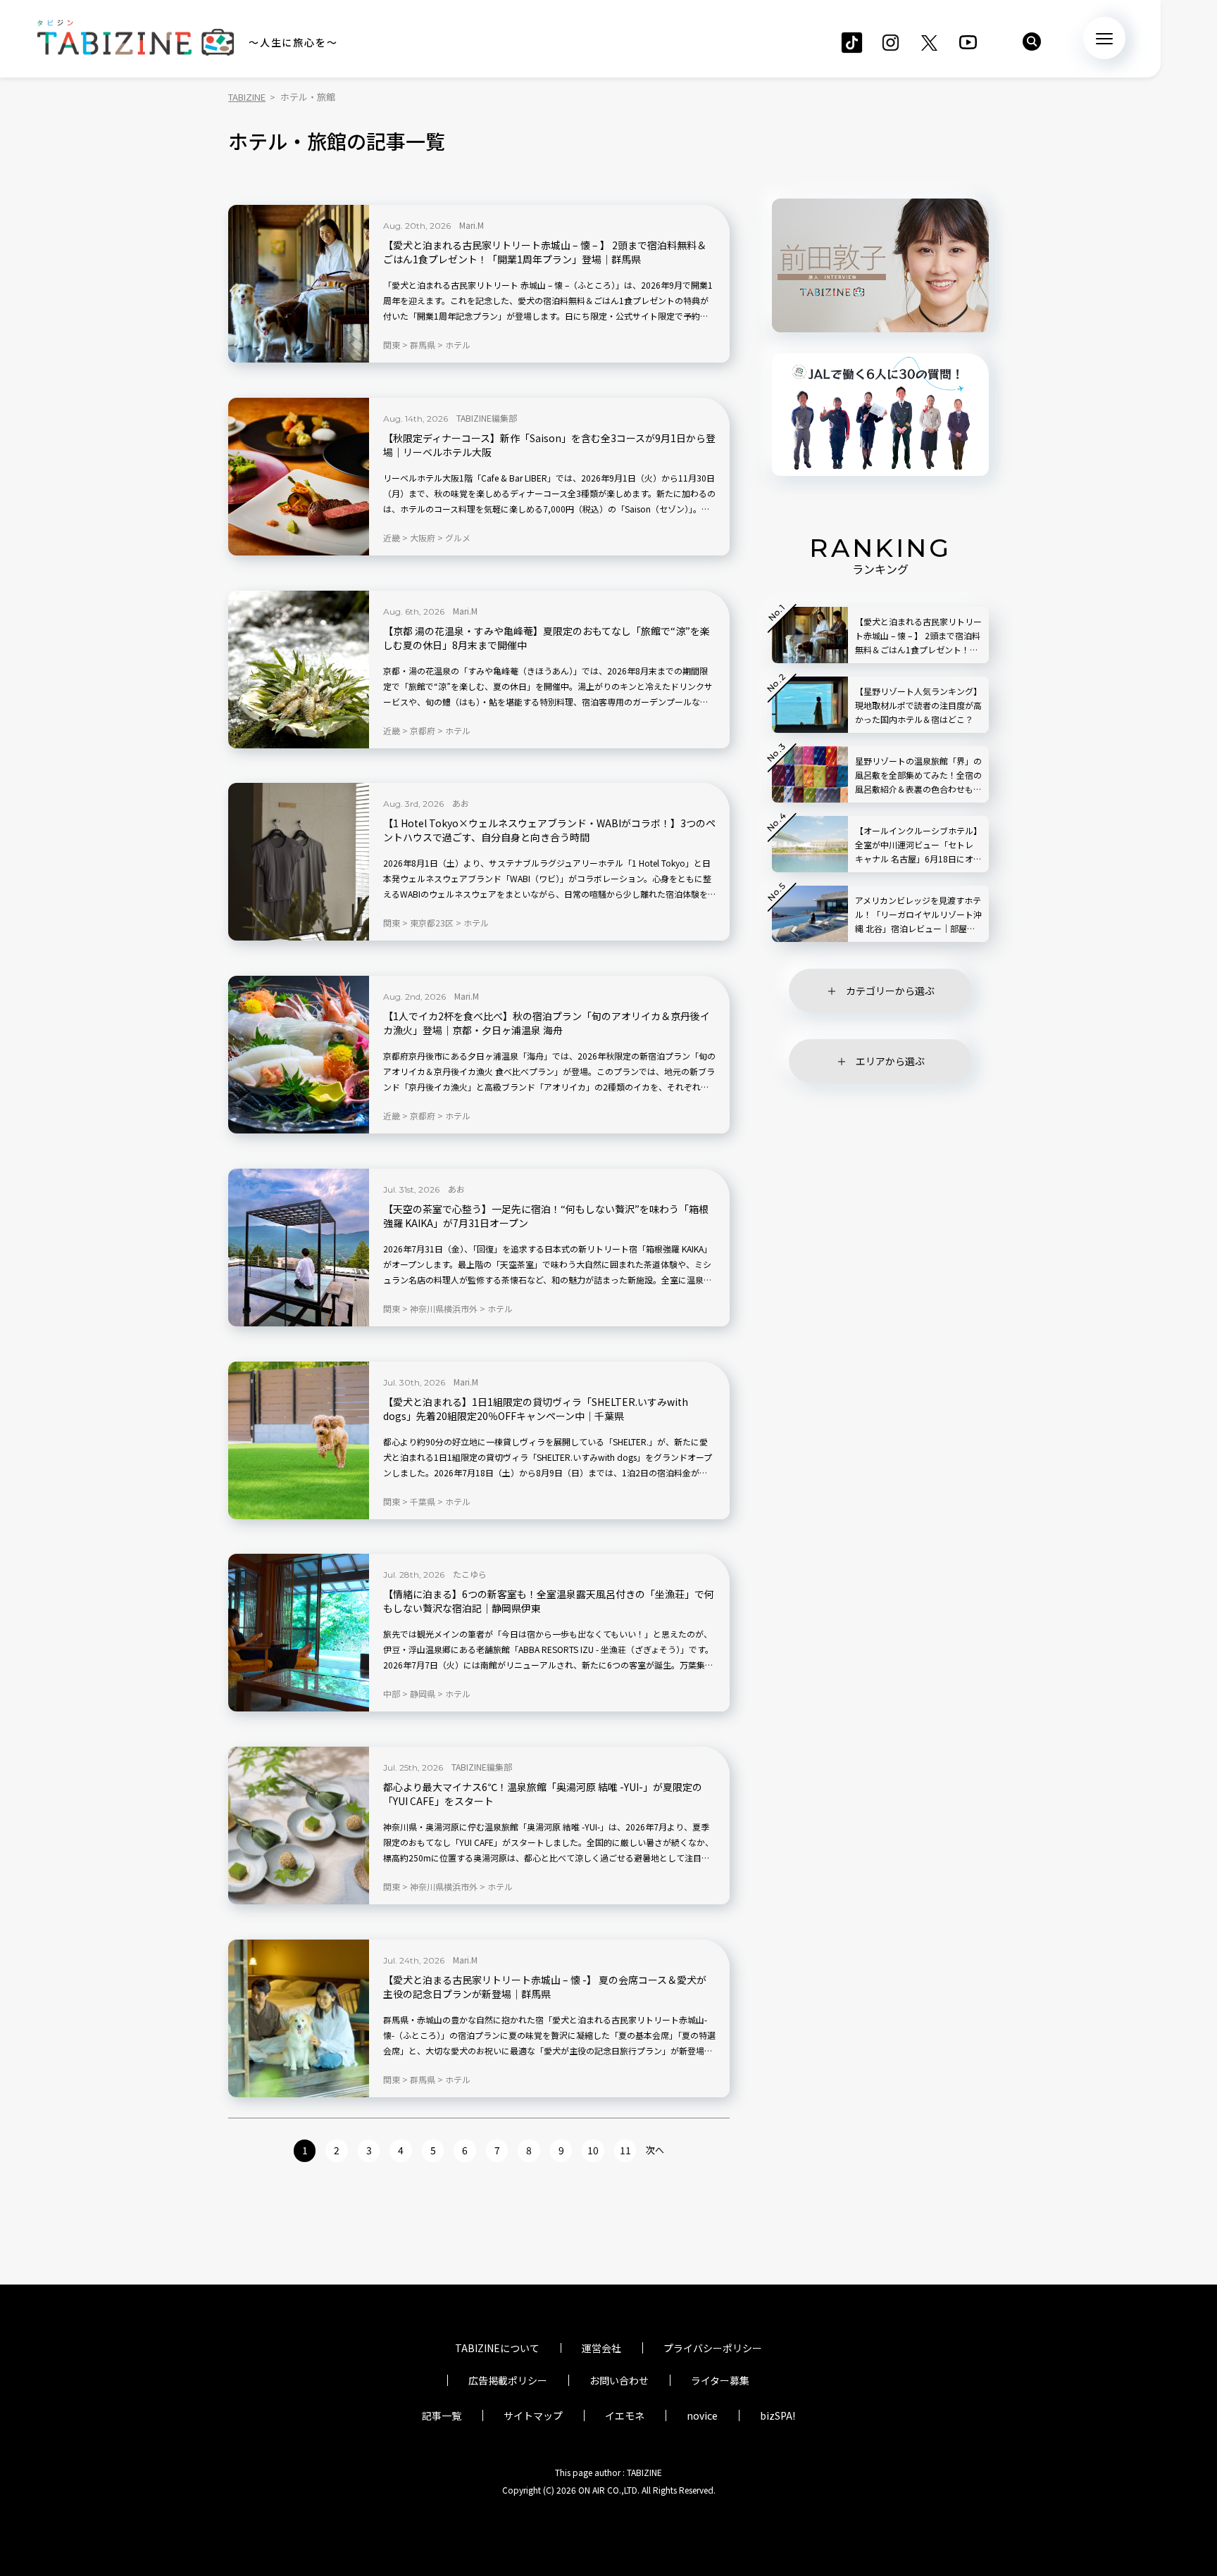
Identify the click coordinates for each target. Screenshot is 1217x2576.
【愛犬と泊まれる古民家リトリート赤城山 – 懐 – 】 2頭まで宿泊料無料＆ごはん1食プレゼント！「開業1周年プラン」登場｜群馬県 (545, 252)
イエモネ (625, 2415)
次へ (655, 2150)
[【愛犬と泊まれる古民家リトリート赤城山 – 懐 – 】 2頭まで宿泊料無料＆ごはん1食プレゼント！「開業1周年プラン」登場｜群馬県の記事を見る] (299, 284)
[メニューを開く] (1104, 38)
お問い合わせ (619, 2380)
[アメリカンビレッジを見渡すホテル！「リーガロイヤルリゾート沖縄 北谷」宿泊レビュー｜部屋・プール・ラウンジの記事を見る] (810, 914)
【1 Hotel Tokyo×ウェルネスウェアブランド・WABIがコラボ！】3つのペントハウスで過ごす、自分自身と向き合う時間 (549, 830)
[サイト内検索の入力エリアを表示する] (1032, 42)
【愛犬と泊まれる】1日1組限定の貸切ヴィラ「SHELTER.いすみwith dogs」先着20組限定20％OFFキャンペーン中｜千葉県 (536, 1409)
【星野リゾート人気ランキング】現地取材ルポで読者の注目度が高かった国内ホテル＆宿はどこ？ (918, 705)
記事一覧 (442, 2415)
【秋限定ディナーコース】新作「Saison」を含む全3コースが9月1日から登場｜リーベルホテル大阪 (549, 445)
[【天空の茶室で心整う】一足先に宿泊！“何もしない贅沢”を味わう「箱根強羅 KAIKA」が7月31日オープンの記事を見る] (299, 1248)
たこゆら (470, 1574)
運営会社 (601, 2348)
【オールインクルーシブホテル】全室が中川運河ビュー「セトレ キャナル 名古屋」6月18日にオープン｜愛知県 (918, 845)
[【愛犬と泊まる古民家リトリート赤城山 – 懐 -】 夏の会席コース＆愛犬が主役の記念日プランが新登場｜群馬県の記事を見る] (299, 2018)
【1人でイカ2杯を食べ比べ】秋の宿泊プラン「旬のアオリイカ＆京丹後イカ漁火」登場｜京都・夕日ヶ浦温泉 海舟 (547, 1023)
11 (625, 2150)
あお (461, 803)
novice (702, 2415)
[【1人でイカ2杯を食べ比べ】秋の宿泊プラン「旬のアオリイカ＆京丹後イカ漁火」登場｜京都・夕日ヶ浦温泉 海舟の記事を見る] (299, 1055)
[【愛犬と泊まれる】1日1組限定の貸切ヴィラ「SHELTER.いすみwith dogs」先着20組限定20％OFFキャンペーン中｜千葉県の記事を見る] (299, 1440)
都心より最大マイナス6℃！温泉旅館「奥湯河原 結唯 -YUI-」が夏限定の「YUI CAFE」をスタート (543, 1794)
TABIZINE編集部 (487, 418)
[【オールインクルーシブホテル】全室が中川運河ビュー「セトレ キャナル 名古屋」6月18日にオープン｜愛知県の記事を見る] (810, 844)
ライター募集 (720, 2380)
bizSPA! (778, 2415)
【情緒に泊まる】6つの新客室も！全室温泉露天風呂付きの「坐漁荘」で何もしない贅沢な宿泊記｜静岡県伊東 (549, 1601)
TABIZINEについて (497, 2348)
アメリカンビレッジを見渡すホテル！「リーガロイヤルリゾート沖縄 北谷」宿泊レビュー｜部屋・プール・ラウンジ (918, 915)
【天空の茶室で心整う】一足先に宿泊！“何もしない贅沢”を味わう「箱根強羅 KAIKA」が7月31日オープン (546, 1216)
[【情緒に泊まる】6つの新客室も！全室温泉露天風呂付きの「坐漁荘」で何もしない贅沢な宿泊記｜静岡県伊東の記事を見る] (299, 1633)
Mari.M (472, 225)
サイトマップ (533, 2415)
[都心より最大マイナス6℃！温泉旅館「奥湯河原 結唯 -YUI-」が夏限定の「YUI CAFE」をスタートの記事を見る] (299, 1826)
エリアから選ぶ (890, 1061)
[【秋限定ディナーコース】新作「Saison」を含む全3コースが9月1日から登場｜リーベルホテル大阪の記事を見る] (299, 477)
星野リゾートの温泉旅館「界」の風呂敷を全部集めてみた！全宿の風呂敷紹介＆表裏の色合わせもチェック (918, 775)
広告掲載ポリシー (508, 2380)
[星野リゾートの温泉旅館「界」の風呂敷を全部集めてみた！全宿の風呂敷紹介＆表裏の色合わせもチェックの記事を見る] (810, 774)
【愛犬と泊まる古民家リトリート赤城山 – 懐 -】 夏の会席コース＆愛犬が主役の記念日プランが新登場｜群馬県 (545, 1987)
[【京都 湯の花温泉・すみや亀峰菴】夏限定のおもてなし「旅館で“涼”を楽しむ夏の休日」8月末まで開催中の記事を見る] (299, 670)
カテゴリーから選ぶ (890, 991)
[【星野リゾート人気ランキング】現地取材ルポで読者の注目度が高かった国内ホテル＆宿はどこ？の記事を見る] (810, 705)
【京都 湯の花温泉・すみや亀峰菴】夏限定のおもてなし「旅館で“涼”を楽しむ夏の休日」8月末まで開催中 (547, 638)
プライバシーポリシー (713, 2348)
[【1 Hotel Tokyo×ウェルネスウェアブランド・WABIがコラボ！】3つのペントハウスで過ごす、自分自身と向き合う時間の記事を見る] (299, 862)
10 (593, 2150)
